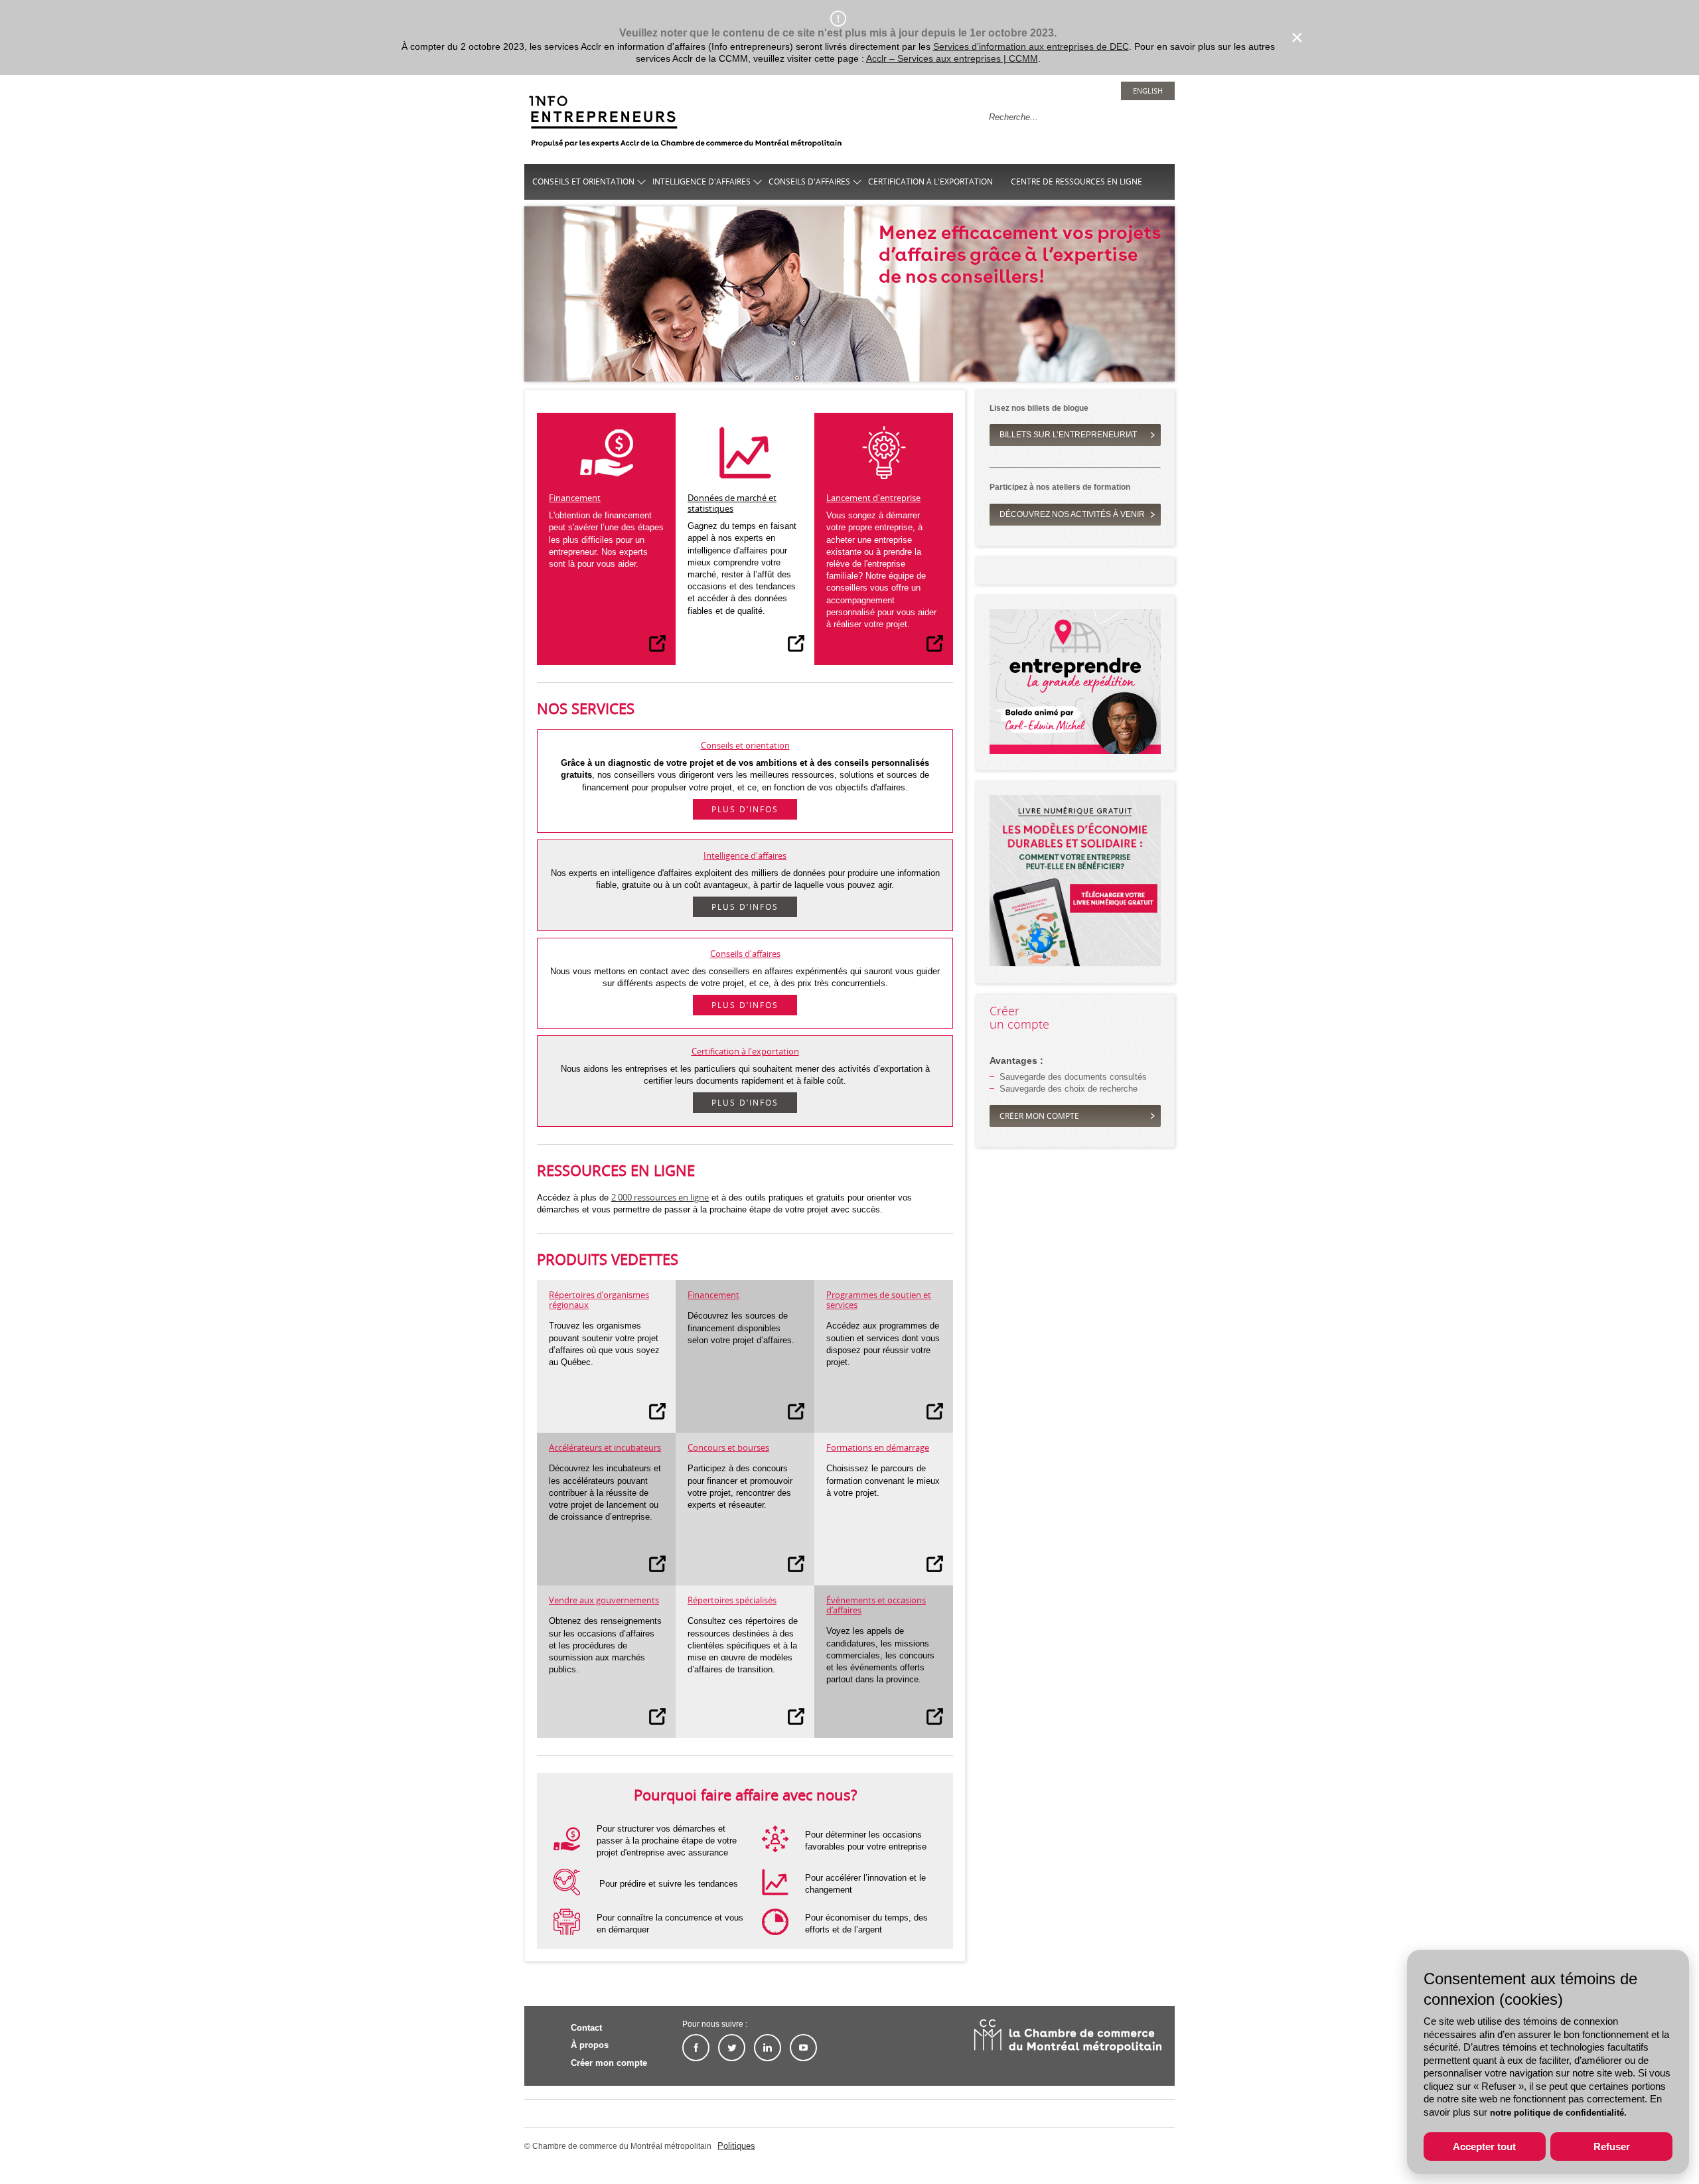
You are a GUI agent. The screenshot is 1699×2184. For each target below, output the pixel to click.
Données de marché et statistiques (732, 503)
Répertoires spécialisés (732, 1600)
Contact (586, 2028)
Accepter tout (1484, 2147)
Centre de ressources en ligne (1076, 182)
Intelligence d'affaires (702, 182)
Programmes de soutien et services (879, 1300)
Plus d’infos (745, 809)
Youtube (803, 2048)
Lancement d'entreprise (873, 498)
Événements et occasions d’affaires (876, 1605)
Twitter (732, 2048)
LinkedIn (768, 2048)
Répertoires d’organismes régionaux (599, 1300)
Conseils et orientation (583, 182)
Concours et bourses (728, 1447)
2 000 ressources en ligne (660, 1197)
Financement (575, 498)
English (1148, 91)
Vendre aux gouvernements (604, 1600)
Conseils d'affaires (809, 182)
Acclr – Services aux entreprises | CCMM (952, 58)
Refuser (1612, 2147)
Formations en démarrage (878, 1447)
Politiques (736, 2146)
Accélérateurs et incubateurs (605, 1447)
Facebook (696, 2048)
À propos (590, 2045)
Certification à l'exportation (930, 182)
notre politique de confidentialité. (1558, 2113)
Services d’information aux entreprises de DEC (1031, 46)
